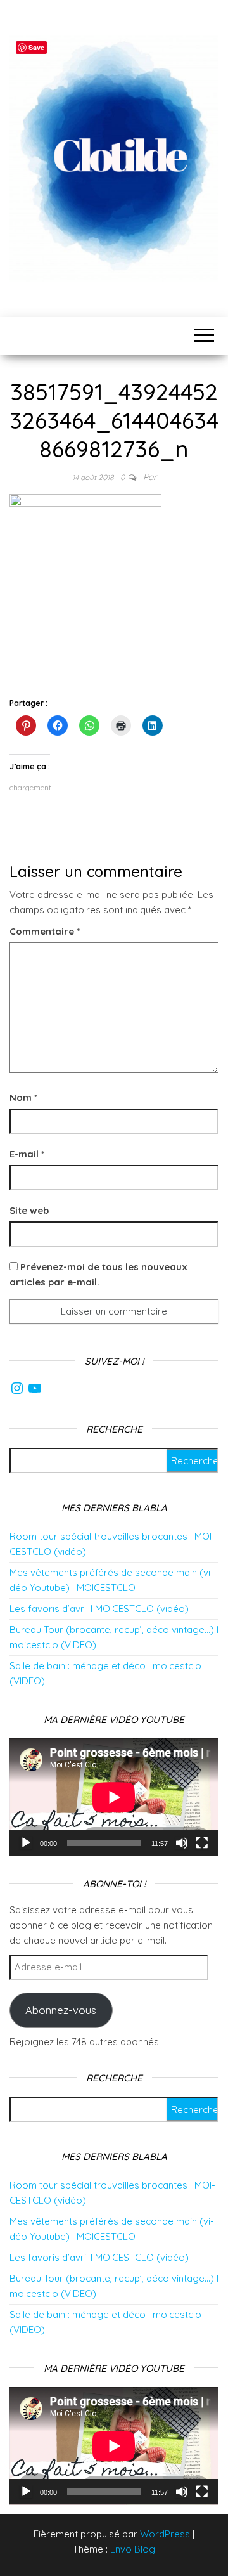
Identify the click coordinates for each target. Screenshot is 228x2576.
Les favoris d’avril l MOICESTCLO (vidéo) (99, 1609)
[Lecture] (26, 1843)
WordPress (165, 2534)
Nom (23, 1097)
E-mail (27, 1154)
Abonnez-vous (61, 2010)
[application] (114, 1797)
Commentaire (45, 931)
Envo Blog (133, 2549)
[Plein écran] (202, 1843)
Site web (29, 1210)
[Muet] (182, 1843)
